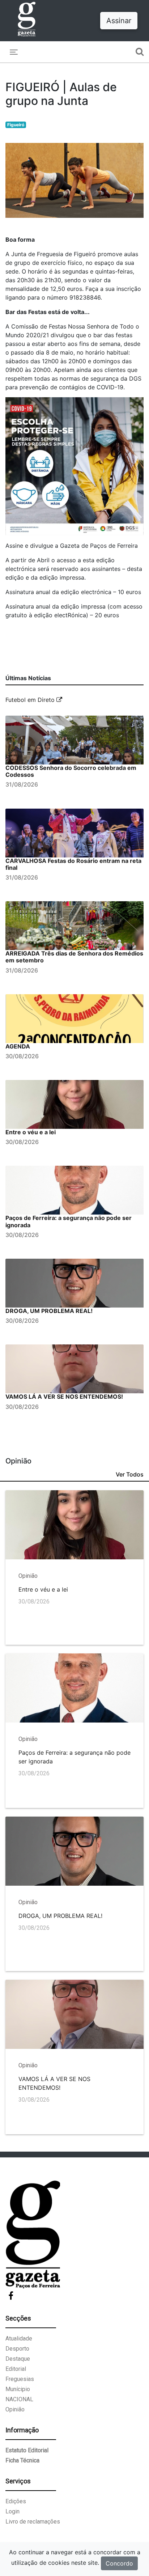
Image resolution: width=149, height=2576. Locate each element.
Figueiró (16, 125)
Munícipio (18, 2389)
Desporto (17, 2349)
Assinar (119, 21)
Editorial (16, 2369)
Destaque (18, 2359)
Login (12, 2511)
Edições (16, 2501)
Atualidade (19, 2338)
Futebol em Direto (31, 700)
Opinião (15, 2409)
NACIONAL (19, 2399)
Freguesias (20, 2379)
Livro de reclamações (33, 2522)
